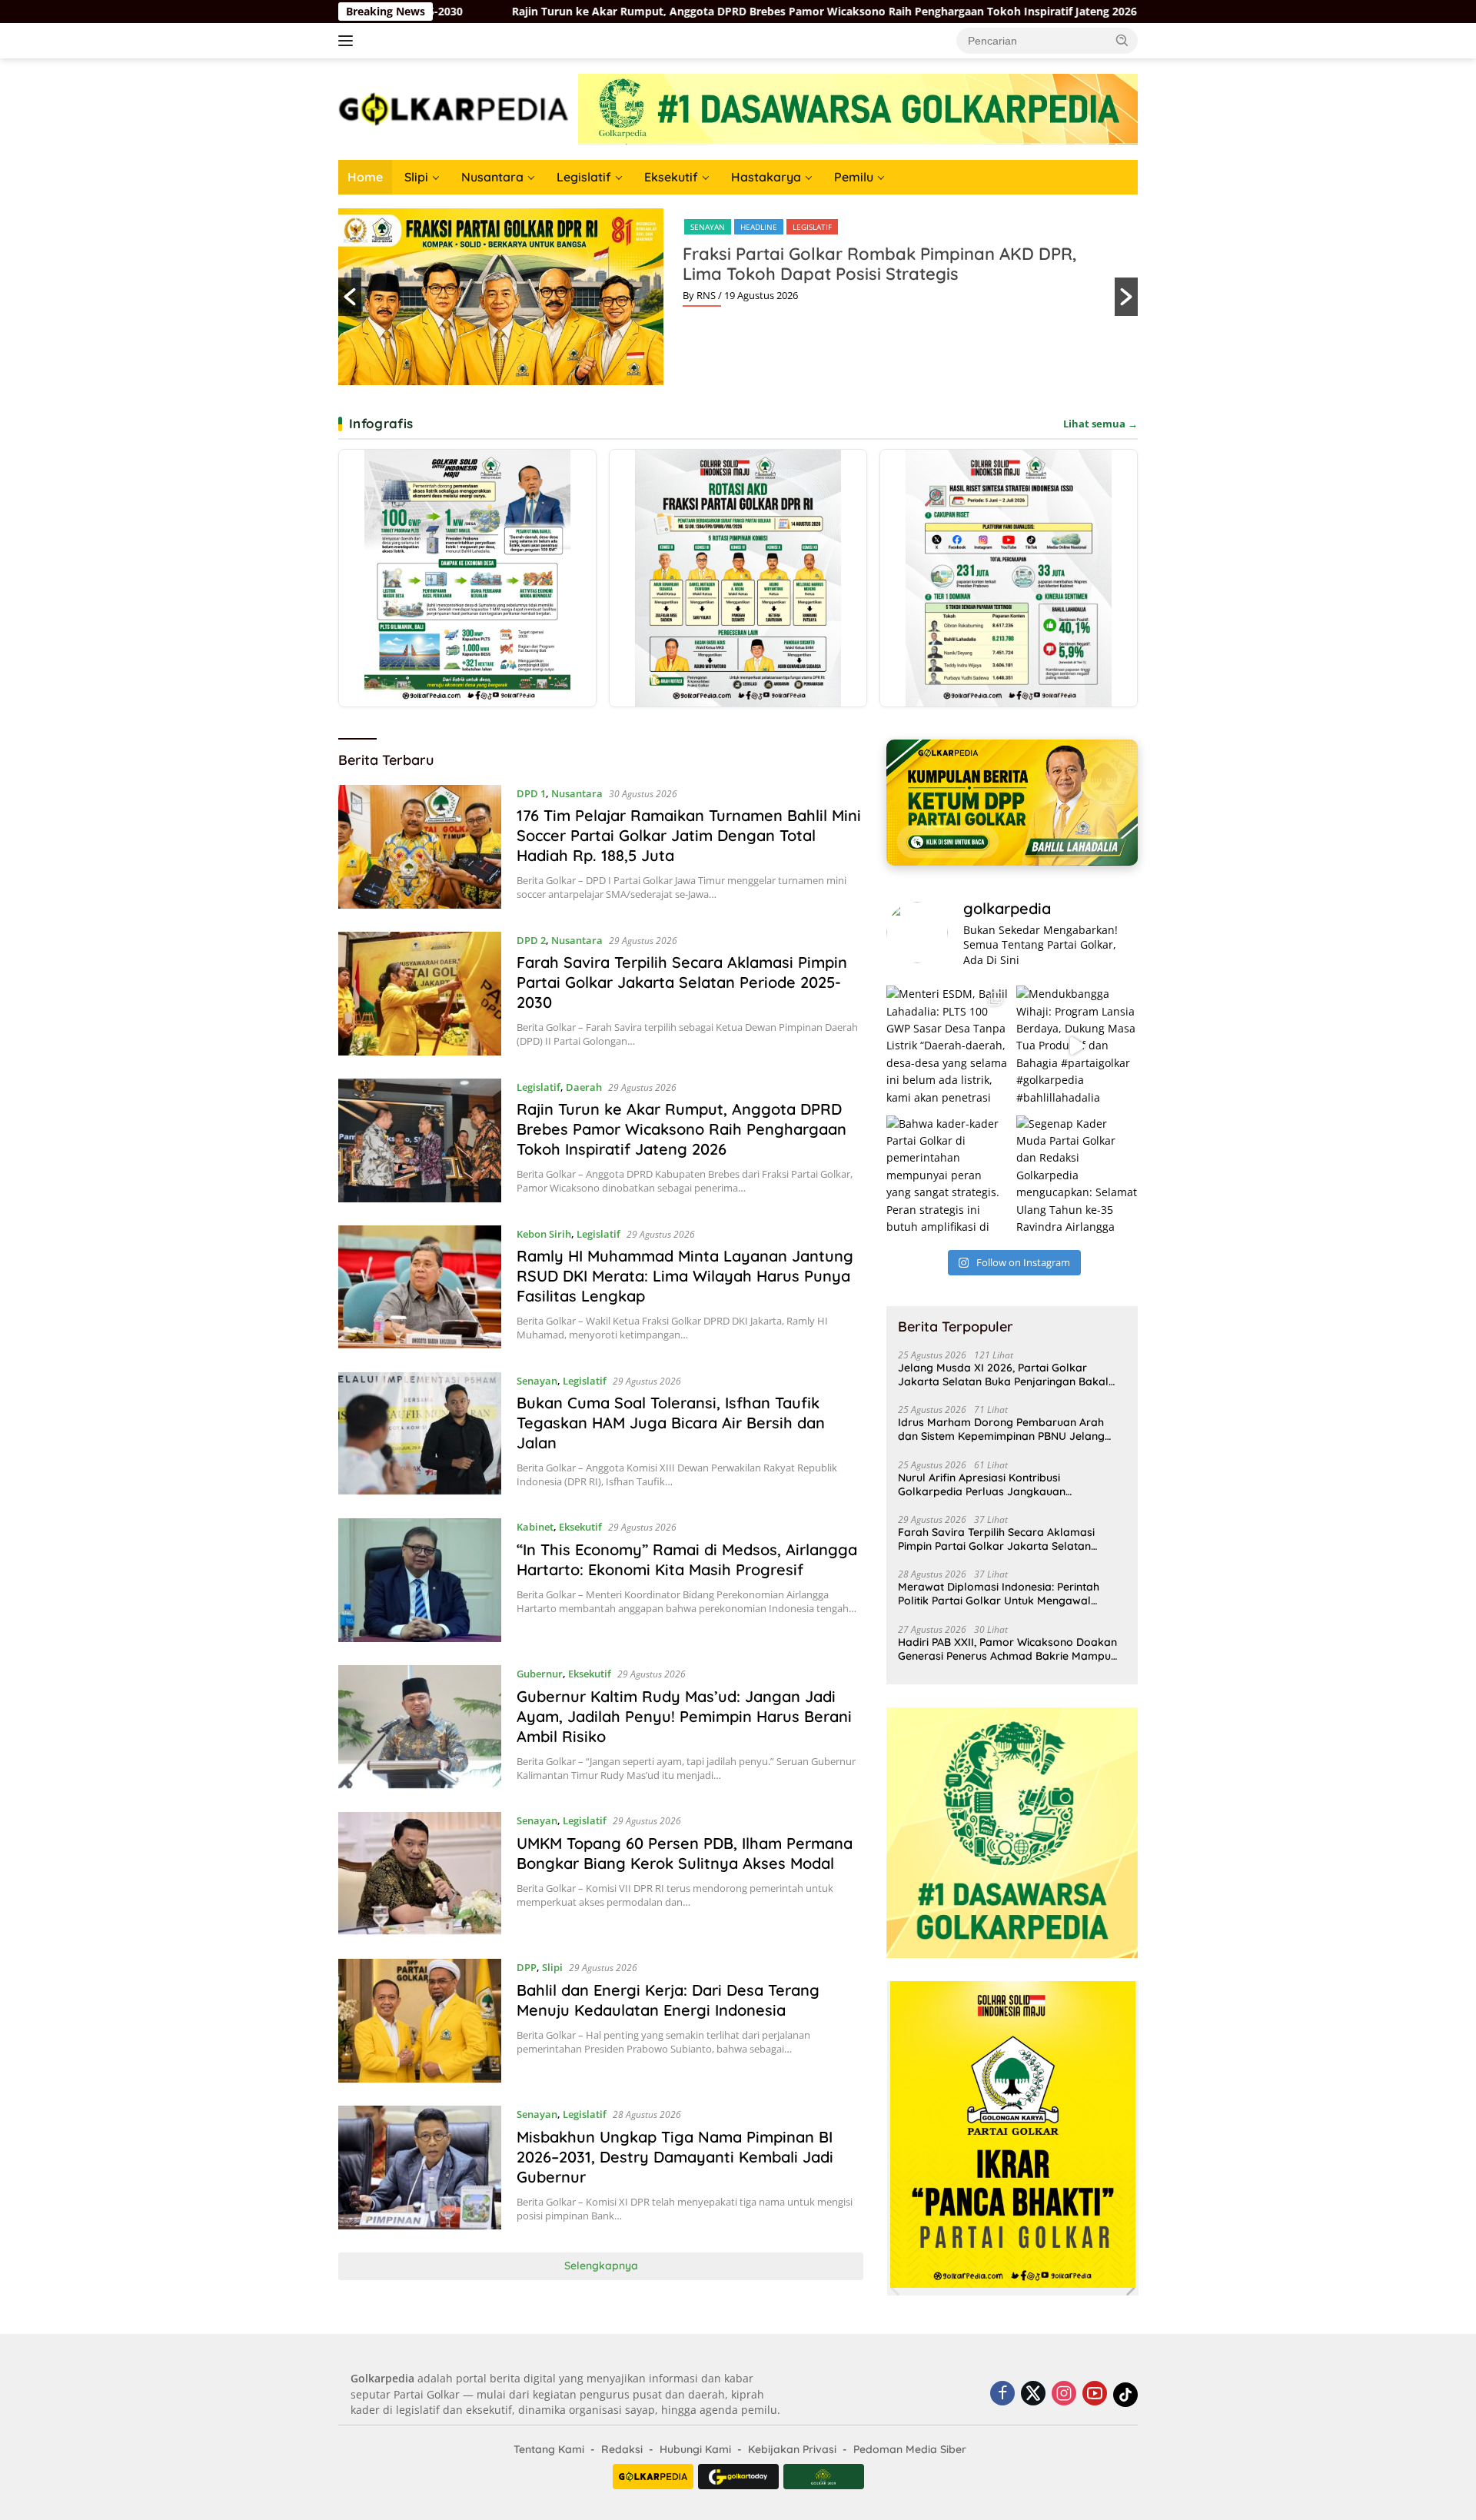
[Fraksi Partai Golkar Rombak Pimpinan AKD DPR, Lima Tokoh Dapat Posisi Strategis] (738, 578)
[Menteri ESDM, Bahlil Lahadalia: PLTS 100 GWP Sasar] (947, 1046)
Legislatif (584, 177)
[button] (1122, 40)
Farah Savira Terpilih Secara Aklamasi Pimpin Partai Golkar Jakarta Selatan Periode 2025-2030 (682, 982)
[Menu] (349, 41)
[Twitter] (1033, 2394)
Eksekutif (671, 177)
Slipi (416, 177)
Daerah (584, 1087)
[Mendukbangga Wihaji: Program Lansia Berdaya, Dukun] (1077, 1046)
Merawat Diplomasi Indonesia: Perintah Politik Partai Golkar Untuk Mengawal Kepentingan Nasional (999, 1594)
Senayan (708, 227)
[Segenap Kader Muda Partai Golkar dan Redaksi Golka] (1077, 1176)
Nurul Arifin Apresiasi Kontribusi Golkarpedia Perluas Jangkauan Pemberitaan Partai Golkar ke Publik (992, 1484)
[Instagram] (1064, 2394)
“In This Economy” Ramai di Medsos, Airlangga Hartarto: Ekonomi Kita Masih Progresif (687, 1559)
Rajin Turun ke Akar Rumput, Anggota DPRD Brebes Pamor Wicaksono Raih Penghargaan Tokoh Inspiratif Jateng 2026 (554, 12)
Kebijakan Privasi (792, 2449)
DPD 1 (531, 793)
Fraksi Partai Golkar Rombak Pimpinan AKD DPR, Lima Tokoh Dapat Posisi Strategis (879, 264)
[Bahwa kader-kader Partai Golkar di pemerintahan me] (947, 1176)
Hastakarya (766, 177)
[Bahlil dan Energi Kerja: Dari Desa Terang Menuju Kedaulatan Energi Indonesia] (420, 2021)
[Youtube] (1095, 2394)
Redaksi (622, 2449)
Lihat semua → (1100, 424)
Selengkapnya (601, 2266)
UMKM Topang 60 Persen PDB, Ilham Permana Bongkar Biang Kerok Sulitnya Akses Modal (685, 1853)
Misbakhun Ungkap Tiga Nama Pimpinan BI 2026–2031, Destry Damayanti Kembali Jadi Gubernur (675, 2157)
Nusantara (492, 177)
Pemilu (854, 177)
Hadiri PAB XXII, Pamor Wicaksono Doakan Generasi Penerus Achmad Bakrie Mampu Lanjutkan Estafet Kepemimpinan (1007, 1649)
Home (365, 177)
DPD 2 (531, 940)
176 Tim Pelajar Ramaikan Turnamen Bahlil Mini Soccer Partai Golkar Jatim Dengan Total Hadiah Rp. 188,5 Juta (689, 835)
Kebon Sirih (544, 1234)
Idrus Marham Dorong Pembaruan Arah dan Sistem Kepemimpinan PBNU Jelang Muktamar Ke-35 (1001, 1429)
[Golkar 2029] (824, 2477)
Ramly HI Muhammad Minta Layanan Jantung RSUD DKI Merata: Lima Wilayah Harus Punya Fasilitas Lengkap (685, 1276)
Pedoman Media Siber (910, 2449)
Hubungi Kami (695, 2449)
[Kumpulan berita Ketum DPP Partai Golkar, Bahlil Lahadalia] (1012, 802)
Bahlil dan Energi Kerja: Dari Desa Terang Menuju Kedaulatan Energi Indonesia (668, 2000)
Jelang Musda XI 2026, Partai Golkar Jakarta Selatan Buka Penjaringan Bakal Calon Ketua (1003, 1375)
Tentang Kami (549, 2449)
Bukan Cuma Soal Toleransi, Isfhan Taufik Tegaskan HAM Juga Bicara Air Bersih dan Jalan (671, 1423)
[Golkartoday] (738, 2477)
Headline (759, 227)
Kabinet (535, 1527)
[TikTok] (1125, 2395)
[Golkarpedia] (454, 108)
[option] (738, 297)
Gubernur (540, 1674)
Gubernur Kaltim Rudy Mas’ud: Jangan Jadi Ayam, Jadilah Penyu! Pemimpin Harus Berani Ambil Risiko (684, 1716)
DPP (527, 1967)
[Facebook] (1002, 2394)
